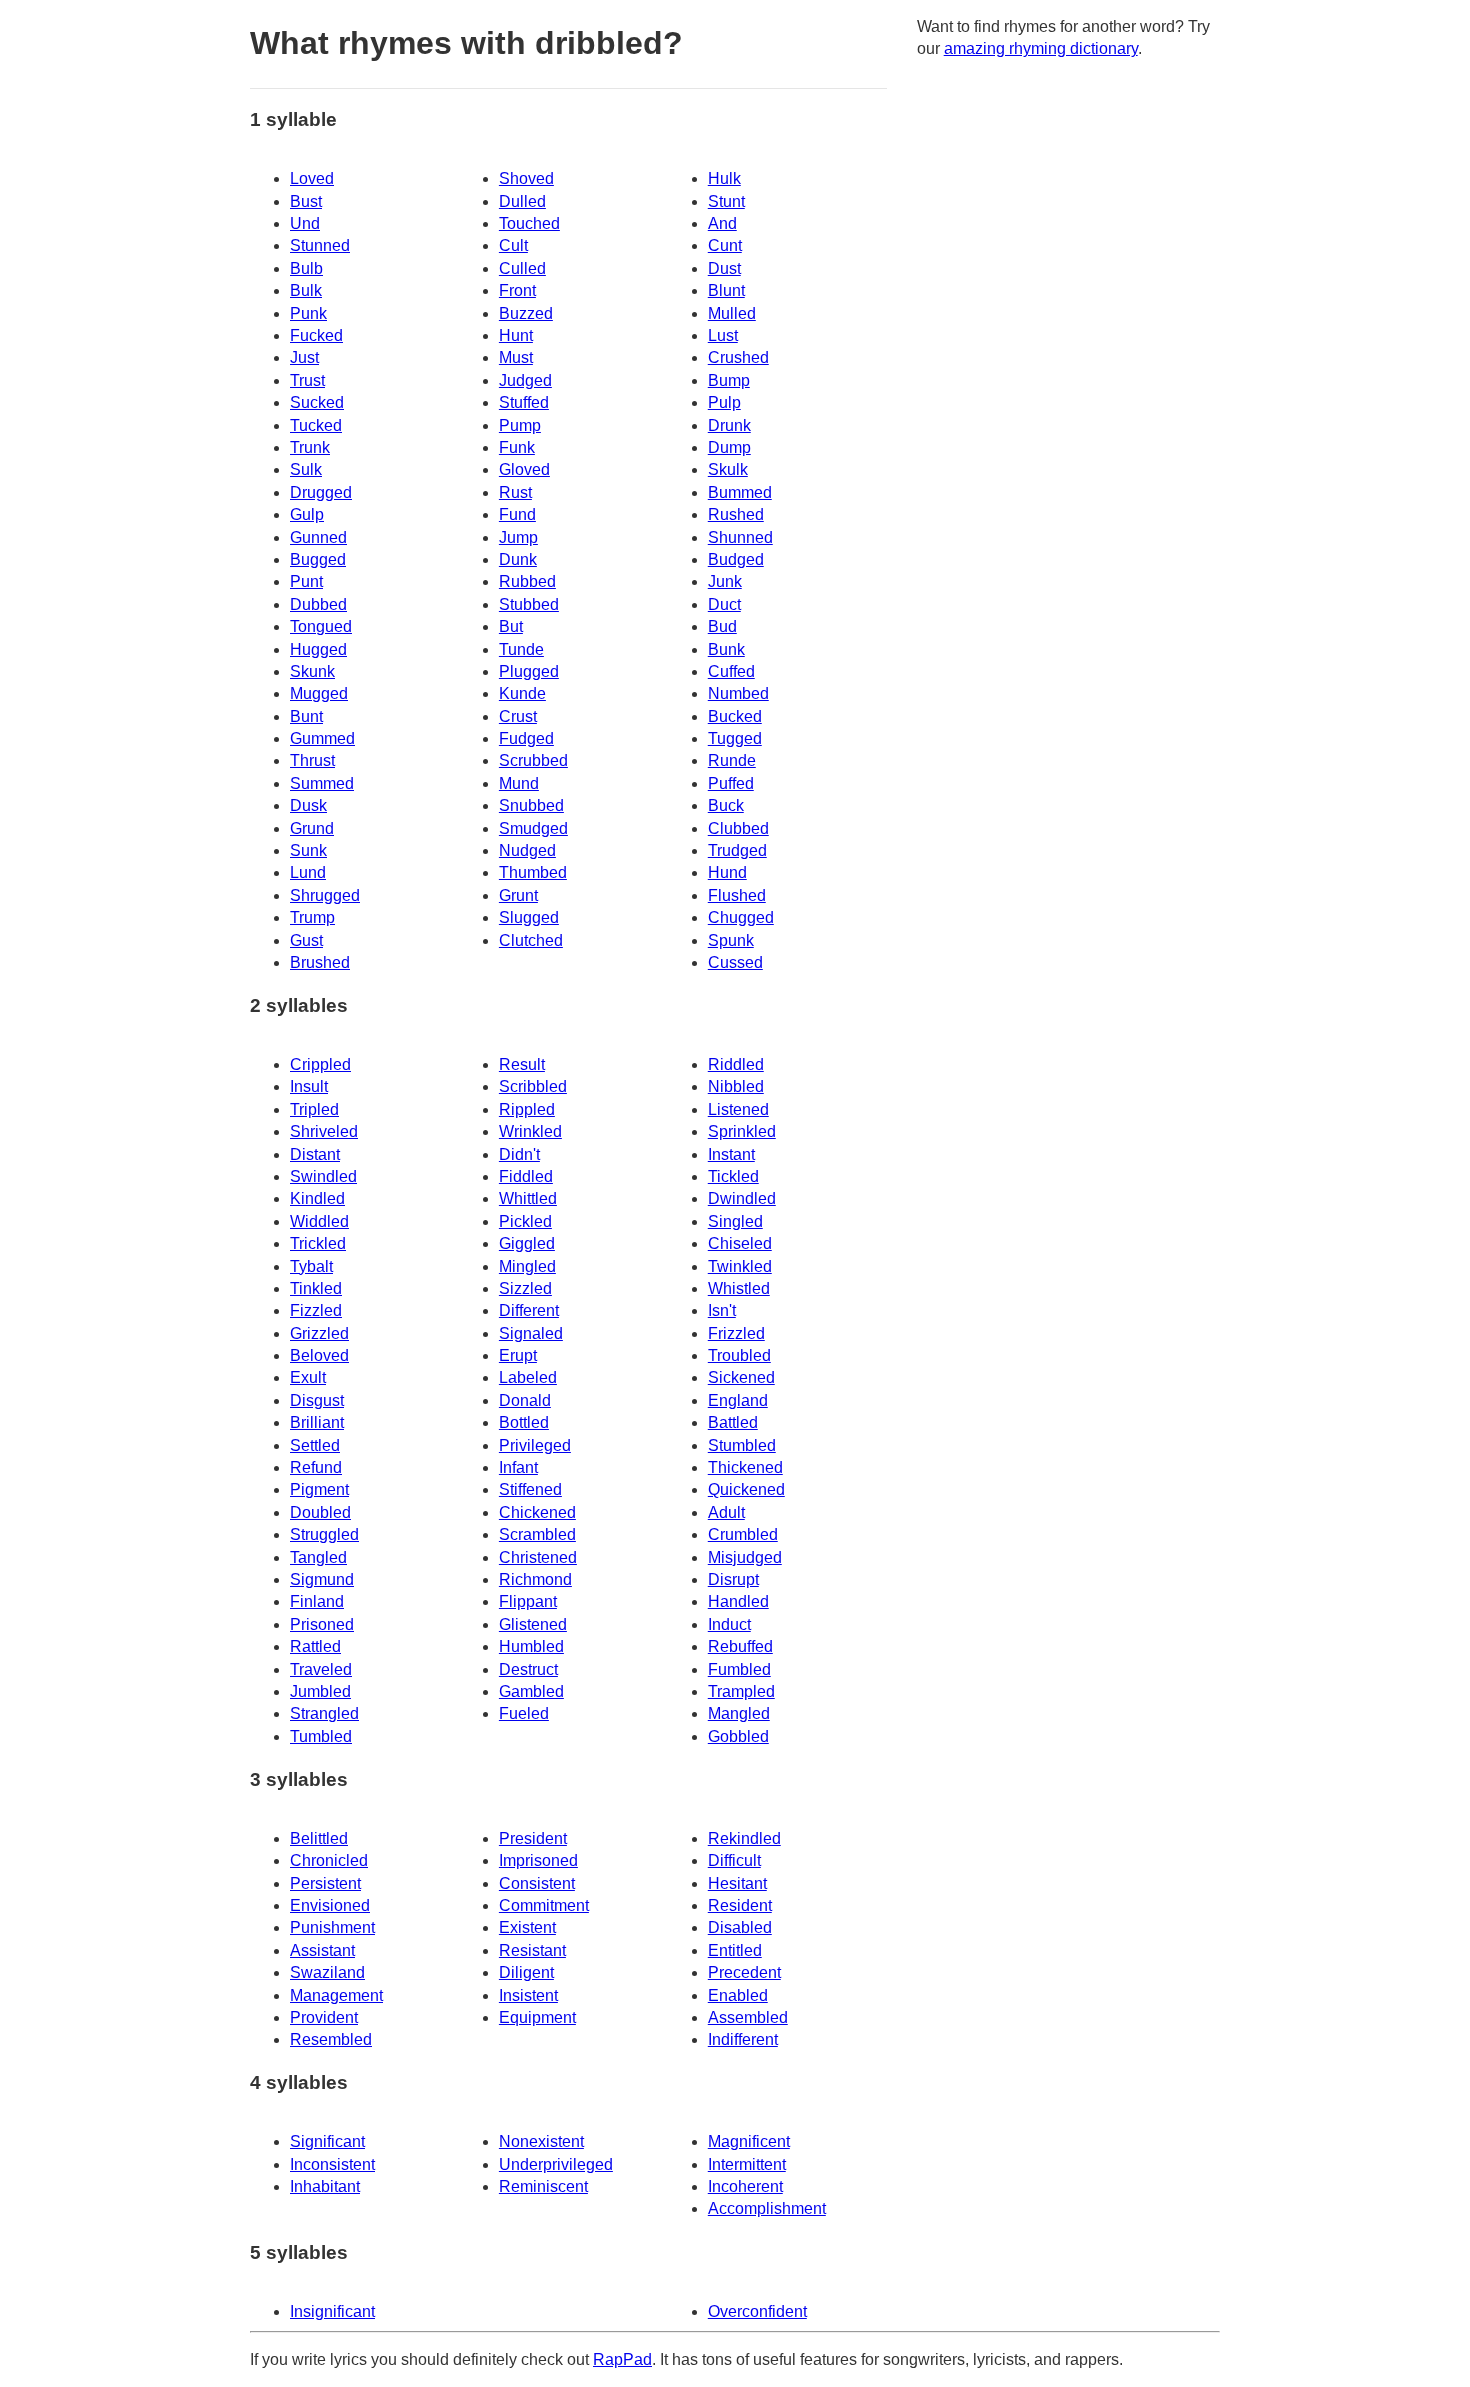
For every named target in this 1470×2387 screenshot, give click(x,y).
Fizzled (316, 1310)
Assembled (748, 2017)
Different (529, 1310)
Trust (307, 380)
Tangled (318, 1557)
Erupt (518, 1355)
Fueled (524, 1713)
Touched (529, 223)
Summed (322, 783)
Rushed (736, 514)
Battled (733, 1422)
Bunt (306, 716)
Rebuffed (740, 1646)
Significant (327, 2141)
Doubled (320, 1512)
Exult (308, 1377)
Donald (525, 1400)
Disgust (317, 1400)
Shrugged (325, 895)
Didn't (519, 1154)
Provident (324, 2017)
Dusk (308, 805)
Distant (315, 1154)
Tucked (316, 425)
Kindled (317, 1198)
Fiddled (526, 1176)
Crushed (738, 357)
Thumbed (533, 872)
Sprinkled (742, 1131)
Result (522, 1064)
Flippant (528, 1601)
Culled (522, 268)
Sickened (741, 1377)
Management (336, 1995)
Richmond (535, 1579)
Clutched (531, 940)
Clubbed (738, 828)
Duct (724, 604)
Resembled (331, 2039)
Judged (525, 380)
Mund (519, 783)
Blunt (726, 290)
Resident (740, 1905)
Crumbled (743, 1534)
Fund (517, 514)
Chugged (741, 917)
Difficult (734, 1860)
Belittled (319, 1838)
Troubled (739, 1355)
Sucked (317, 402)
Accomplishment (767, 2208)
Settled (315, 1445)
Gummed (322, 738)
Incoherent (745, 2186)
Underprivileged (556, 2164)
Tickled (733, 1176)
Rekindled (744, 1838)
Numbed (738, 693)
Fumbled (739, 1669)
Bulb (306, 268)
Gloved (524, 469)
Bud (722, 626)
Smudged (533, 828)
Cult (513, 245)
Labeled (528, 1377)
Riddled (736, 1064)
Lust (723, 335)
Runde (732, 760)
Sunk (308, 850)
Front (517, 290)
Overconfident (757, 2311)
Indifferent (743, 2039)
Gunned (318, 537)
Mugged (319, 693)
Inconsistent (332, 2164)
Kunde (522, 693)
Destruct (528, 1669)
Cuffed (731, 671)
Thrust (312, 760)
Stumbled (742, 1445)
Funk (517, 447)
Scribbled (533, 1086)
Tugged (735, 738)
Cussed (735, 962)
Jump (518, 537)
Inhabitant (325, 2186)
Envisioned (330, 1905)
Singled (735, 1221)
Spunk (731, 940)
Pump (520, 425)
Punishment (332, 1927)
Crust (518, 716)
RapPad (622, 2359)
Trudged (737, 850)
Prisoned (322, 1624)
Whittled (528, 1198)
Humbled (531, 1646)
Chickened (537, 1512)
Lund (308, 872)
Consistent (537, 1883)
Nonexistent (541, 2141)
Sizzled (525, 1288)
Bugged (318, 559)
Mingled (527, 1266)
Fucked (316, 335)
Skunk (312, 671)
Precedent (744, 1972)
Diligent (526, 1972)
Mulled (732, 313)
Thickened (745, 1467)
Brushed (320, 962)
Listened (738, 1109)
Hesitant (737, 1883)
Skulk (728, 469)
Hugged (318, 649)
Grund (312, 828)
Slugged (529, 917)
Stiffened (530, 1489)
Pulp (724, 402)
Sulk (306, 469)
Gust (306, 940)
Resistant (532, 1950)
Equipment (537, 2017)
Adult (726, 1512)
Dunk (518, 559)
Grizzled (319, 1333)
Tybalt (311, 1266)
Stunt (726, 201)
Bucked (735, 716)
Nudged (527, 850)
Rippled (527, 1109)
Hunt (516, 335)
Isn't (722, 1310)
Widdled (319, 1221)
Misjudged (745, 1557)
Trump (312, 917)
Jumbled (320, 1691)
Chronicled (329, 1860)
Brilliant (317, 1422)
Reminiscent (543, 2186)
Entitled (735, 1950)
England (738, 1400)
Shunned (740, 537)
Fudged (526, 738)
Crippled (320, 1064)
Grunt (518, 895)
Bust (306, 201)
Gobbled (738, 1736)
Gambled (531, 1691)
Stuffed (524, 402)
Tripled (314, 1109)
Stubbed (529, 604)
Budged (736, 559)
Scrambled (537, 1534)
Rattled (315, 1646)
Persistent (325, 1883)
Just (304, 357)
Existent (527, 1927)
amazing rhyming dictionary (1041, 48)
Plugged (529, 671)
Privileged (535, 1445)
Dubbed (318, 604)
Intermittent (747, 2164)
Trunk (310, 447)
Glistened (533, 1624)
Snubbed (531, 805)
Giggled (527, 1243)
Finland (317, 1601)
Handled (738, 1601)
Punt (306, 581)
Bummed (740, 492)
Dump (729, 447)
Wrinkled (530, 1131)
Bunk (726, 649)
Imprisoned (538, 1860)
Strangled (324, 1713)
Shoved (526, 178)
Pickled (525, 1221)
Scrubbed (533, 760)
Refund (316, 1467)
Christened (538, 1557)
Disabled (740, 1927)
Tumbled (321, 1736)
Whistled (739, 1288)
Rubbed (527, 581)
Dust (724, 268)
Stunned (320, 245)
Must (516, 357)
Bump (729, 380)
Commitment (544, 1905)
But (511, 626)
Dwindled (742, 1198)
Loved (312, 178)
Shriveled (324, 1131)
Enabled (738, 1995)
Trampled (741, 1691)
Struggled (324, 1534)
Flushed (737, 895)
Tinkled (316, 1288)
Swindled (323, 1176)
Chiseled (740, 1243)
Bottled (524, 1422)
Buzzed (526, 313)
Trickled (318, 1243)
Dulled (522, 201)
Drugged (321, 492)
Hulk (724, 178)
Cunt (725, 245)
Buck (726, 805)
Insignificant (332, 2311)
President (533, 1838)
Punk (308, 313)
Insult (309, 1086)
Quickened (746, 1489)
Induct (729, 1624)
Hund (727, 872)
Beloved (319, 1355)
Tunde (521, 649)
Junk (725, 581)
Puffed (731, 783)
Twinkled (740, 1266)
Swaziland (327, 1972)
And (722, 223)
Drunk (729, 425)
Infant (518, 1467)
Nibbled (736, 1086)
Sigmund (322, 1579)
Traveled (321, 1669)
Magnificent (749, 2141)
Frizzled (736, 1333)
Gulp (307, 514)
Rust (515, 492)
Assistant (322, 1950)
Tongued (321, 626)
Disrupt (733, 1579)
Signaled (531, 1333)
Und (305, 223)
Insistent (528, 1995)
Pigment (319, 1489)
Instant (731, 1154)
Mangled (739, 1713)
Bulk (306, 290)
